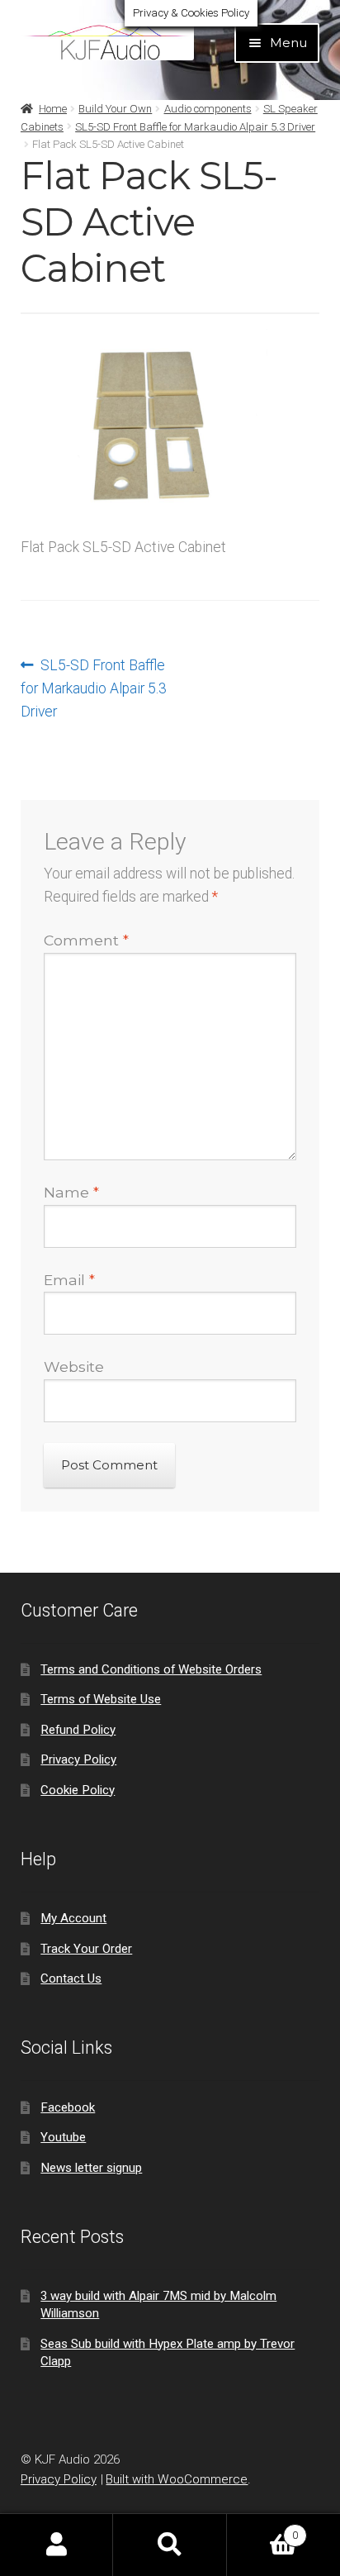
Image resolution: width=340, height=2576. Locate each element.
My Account (73, 1918)
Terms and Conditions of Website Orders (151, 1669)
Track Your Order (86, 1949)
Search (170, 2545)
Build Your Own (115, 109)
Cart (262, 2529)
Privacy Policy (78, 1759)
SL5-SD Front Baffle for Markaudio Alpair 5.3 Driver (195, 127)
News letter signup (91, 2168)
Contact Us (71, 1978)
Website (74, 1367)
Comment (86, 940)
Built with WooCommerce (177, 2479)
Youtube (63, 2137)
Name (71, 1192)
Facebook (68, 2107)
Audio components (208, 109)
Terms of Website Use (101, 1699)
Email (69, 1280)
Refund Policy (78, 1730)
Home (53, 109)
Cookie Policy (78, 1790)
